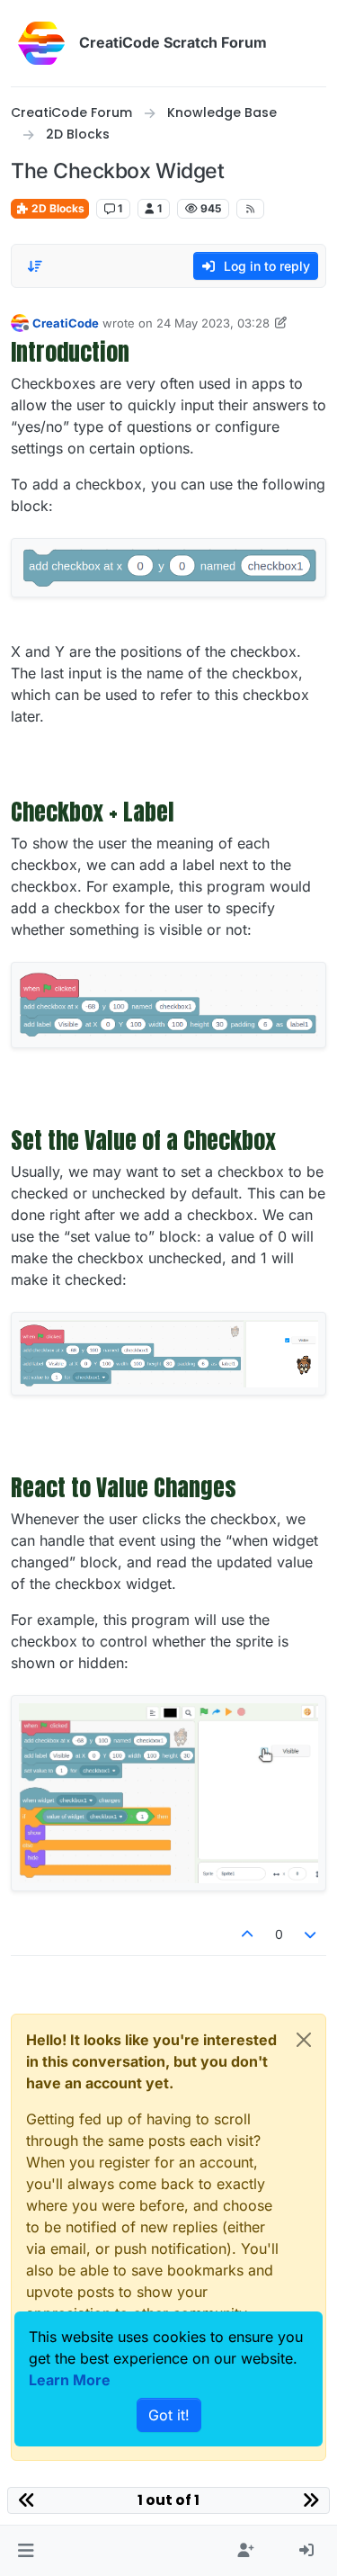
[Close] (304, 2040)
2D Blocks (57, 208)
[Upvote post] (247, 1934)
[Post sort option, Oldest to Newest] (35, 266)
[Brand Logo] (41, 43)
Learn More (70, 2380)
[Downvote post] (311, 1934)
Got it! (169, 2415)
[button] (26, 2551)
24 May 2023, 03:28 (213, 323)
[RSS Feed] (250, 209)
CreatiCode (66, 323)
